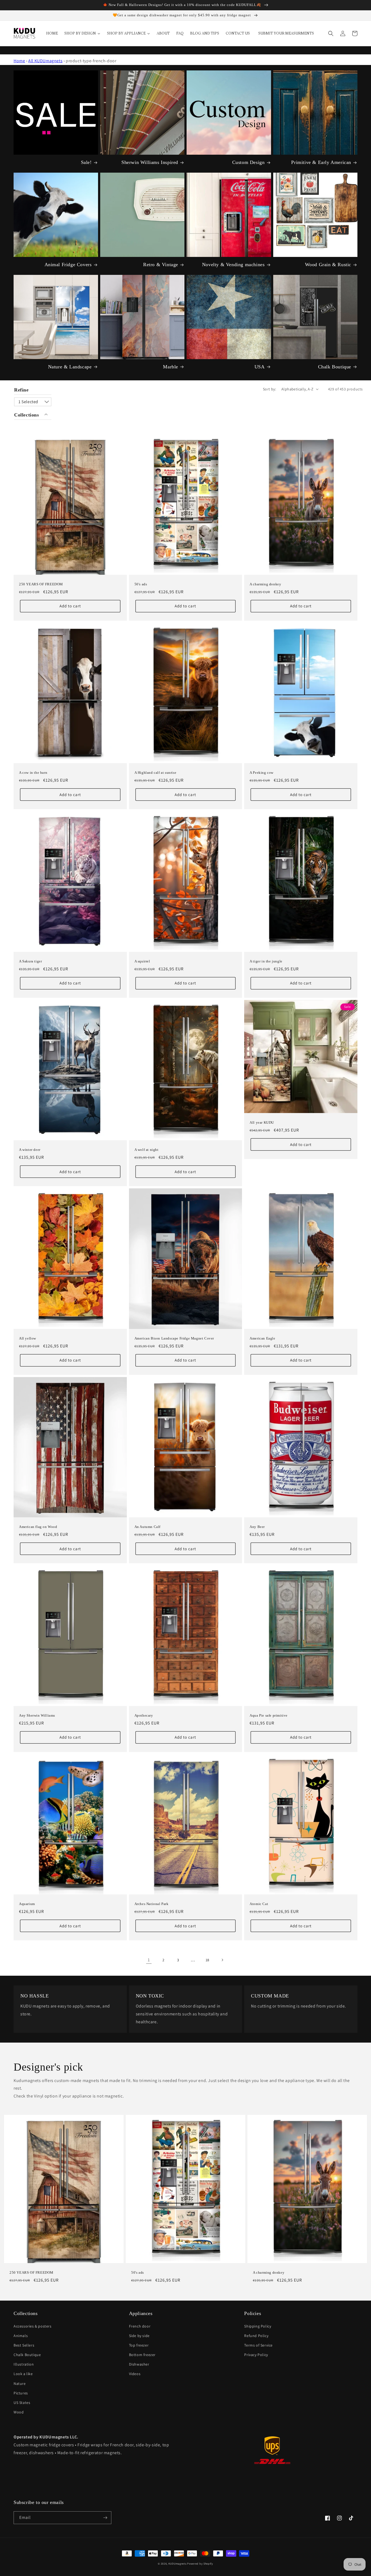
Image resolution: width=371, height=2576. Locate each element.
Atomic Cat (259, 1904)
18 (207, 1960)
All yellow (28, 1338)
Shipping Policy (258, 2326)
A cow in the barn (33, 773)
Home (19, 61)
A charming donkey (265, 584)
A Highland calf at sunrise (155, 773)
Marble (171, 367)
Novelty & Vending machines (233, 265)
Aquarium (27, 1904)
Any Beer (257, 1527)
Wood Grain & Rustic (328, 265)
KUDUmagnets (177, 2564)
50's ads (141, 584)
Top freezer (139, 2345)
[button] (331, 33)
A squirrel (142, 961)
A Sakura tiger (30, 961)
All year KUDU (262, 1122)
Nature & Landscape (70, 367)
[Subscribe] (105, 2518)
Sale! (86, 162)
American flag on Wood (38, 1527)
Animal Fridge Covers (68, 265)
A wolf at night (147, 1150)
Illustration (24, 2364)
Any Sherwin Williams (37, 1715)
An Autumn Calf (147, 1527)
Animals (21, 2336)
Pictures (21, 2393)
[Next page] (222, 1960)
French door (140, 2326)
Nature (20, 2384)
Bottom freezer (142, 2355)
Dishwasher (139, 2364)
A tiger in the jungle (266, 961)
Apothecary (144, 1715)
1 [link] (149, 1960)
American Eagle (262, 1338)
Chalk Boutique (335, 367)
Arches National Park (152, 1904)
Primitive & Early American (321, 162)
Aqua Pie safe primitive (269, 1715)
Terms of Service (258, 2345)
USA (260, 367)
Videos (135, 2374)
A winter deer (30, 1150)
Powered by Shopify (200, 2564)
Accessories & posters (33, 2326)
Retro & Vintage (161, 265)
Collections (27, 415)
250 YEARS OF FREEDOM (41, 584)
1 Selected (28, 402)
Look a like (23, 2374)
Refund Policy (256, 2336)
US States (22, 2403)
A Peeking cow (262, 773)
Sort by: (269, 389)
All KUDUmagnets (45, 61)
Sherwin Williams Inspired (150, 162)
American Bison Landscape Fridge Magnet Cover (174, 1338)
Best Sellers (24, 2345)
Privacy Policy (256, 2355)
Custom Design (249, 162)
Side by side (139, 2336)
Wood (19, 2412)
